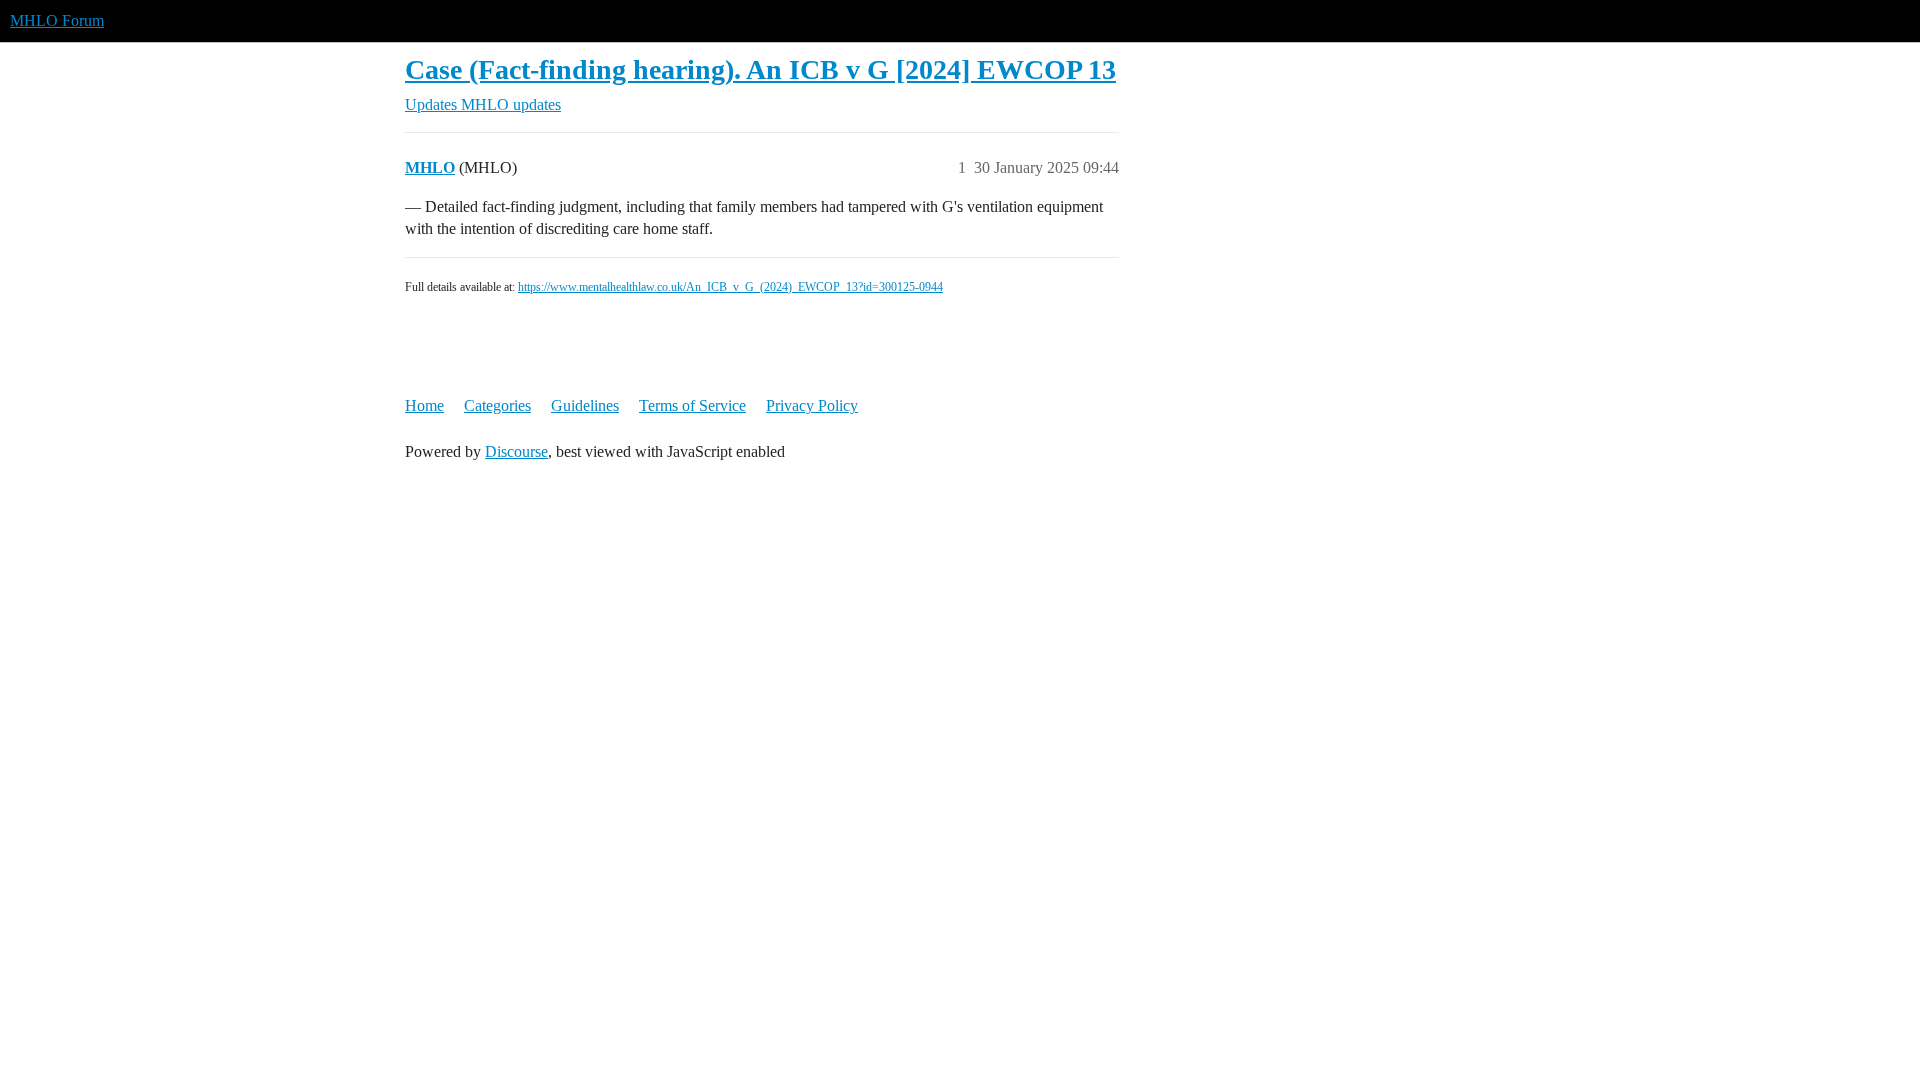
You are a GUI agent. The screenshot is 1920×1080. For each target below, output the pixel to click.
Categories (497, 405)
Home (424, 405)
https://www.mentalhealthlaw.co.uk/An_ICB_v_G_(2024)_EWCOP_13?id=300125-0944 (730, 287)
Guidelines (585, 405)
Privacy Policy (812, 405)
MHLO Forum (57, 20)
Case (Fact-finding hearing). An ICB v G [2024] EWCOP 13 (760, 69)
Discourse (516, 451)
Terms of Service (692, 405)
